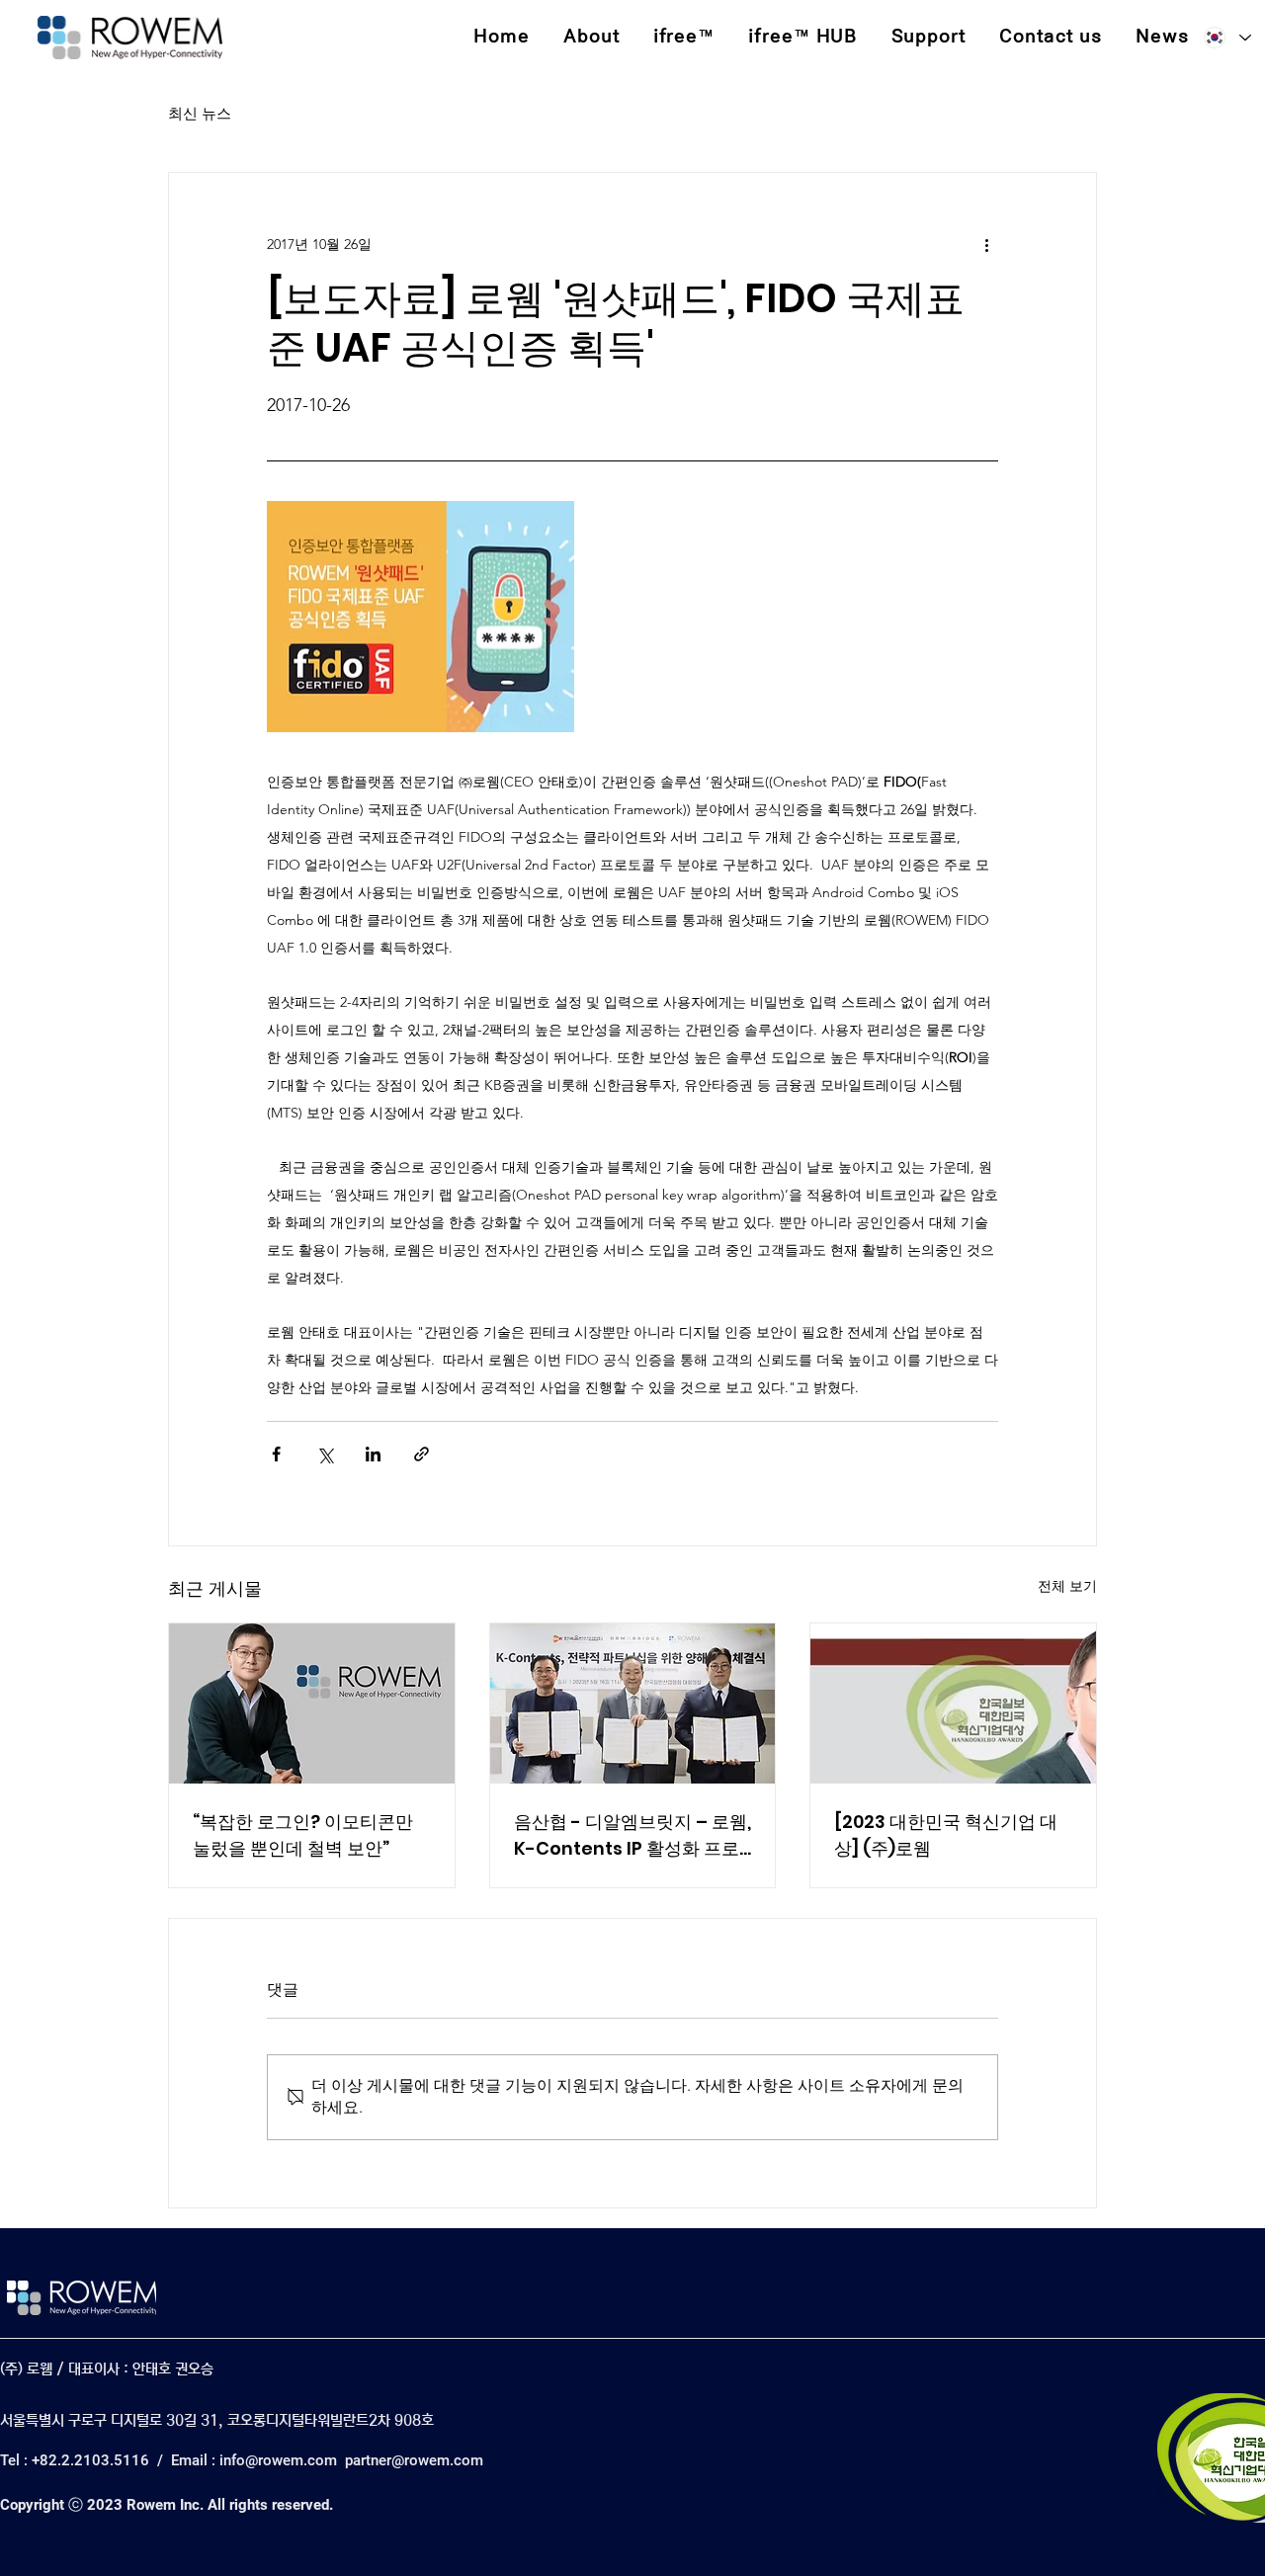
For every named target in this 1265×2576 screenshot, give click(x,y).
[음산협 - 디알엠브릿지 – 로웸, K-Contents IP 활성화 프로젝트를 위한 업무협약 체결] (633, 1703)
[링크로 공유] (422, 1454)
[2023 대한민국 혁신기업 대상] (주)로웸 (946, 1835)
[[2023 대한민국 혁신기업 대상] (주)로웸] (953, 1703)
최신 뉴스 (200, 113)
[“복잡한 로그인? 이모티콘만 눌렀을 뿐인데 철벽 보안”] (312, 1703)
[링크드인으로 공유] (373, 1454)
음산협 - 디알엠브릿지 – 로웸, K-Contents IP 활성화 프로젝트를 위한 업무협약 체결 (632, 1835)
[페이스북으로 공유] (276, 1454)
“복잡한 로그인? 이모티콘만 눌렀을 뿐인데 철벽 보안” (303, 1835)
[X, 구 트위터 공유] (325, 1454)
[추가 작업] (986, 244)
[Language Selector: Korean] (1226, 38)
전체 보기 (1067, 1586)
